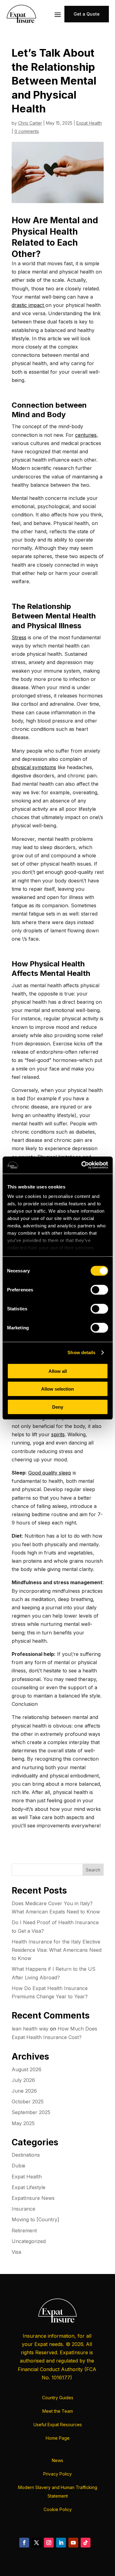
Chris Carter (30, 123)
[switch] (99, 1290)
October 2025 (28, 2102)
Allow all (58, 1371)
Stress (19, 637)
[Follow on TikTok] (86, 2543)
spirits (58, 1434)
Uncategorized (29, 2241)
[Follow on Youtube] (73, 2543)
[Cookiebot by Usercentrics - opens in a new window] (82, 1165)
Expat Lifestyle (29, 2187)
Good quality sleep (50, 1473)
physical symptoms (34, 767)
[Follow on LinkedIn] (61, 2543)
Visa (16, 2252)
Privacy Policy (57, 2474)
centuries (86, 435)
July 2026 (23, 2080)
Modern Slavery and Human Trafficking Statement (58, 2492)
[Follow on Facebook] (24, 2543)
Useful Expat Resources (58, 2425)
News (57, 2460)
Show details (81, 1352)
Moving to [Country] (35, 2219)
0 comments (27, 131)
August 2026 (27, 2069)
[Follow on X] (36, 2543)
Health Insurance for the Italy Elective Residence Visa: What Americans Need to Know (57, 1950)
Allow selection (57, 1389)
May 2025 (23, 2123)
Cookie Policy (58, 2509)
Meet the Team (58, 2411)
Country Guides (58, 2398)
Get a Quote (87, 14)
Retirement (24, 2230)
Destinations (26, 2155)
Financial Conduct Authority (50, 2369)
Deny (58, 1407)
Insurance (23, 2209)
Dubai (18, 2166)
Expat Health (89, 123)
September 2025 (31, 2112)
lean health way (30, 2029)
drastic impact (29, 305)
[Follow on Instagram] (49, 2543)
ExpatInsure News (33, 2198)
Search (93, 1870)
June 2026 (24, 2091)
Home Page (58, 2438)
